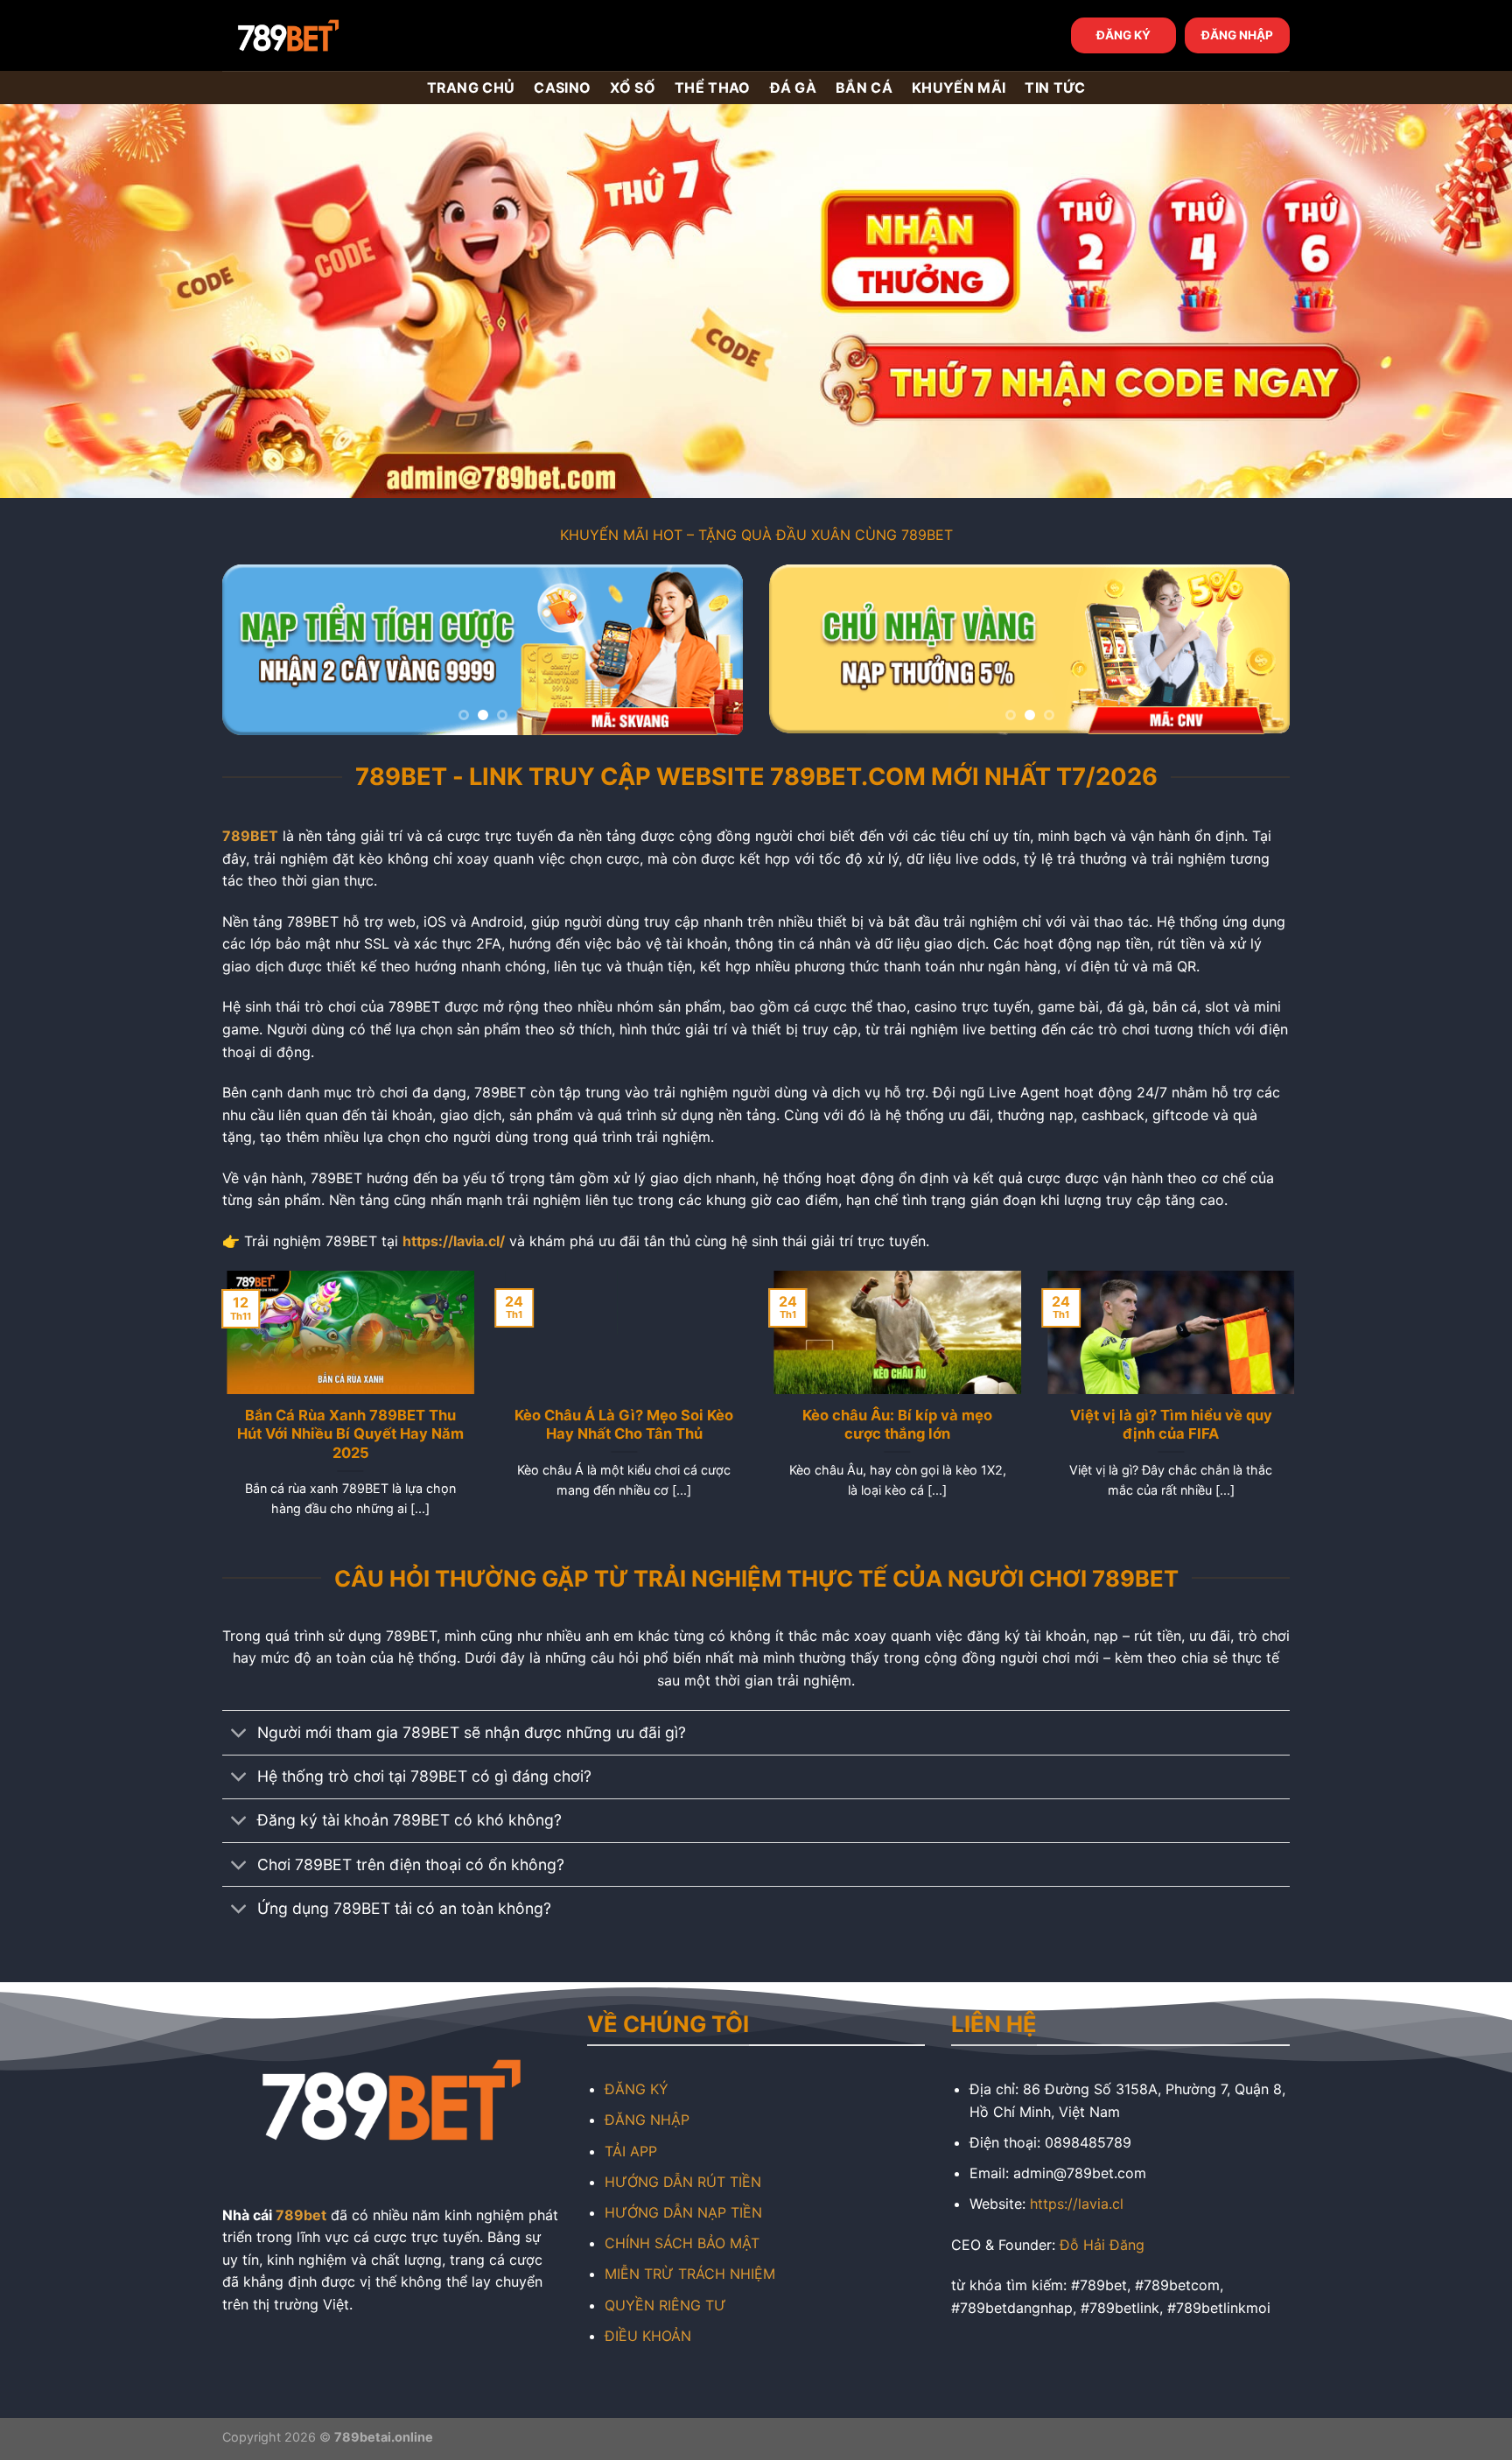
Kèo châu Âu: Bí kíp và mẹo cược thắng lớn (893, 1425)
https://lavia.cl (1077, 2204)
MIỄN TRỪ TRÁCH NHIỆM (690, 2274)
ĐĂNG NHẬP (1237, 35)
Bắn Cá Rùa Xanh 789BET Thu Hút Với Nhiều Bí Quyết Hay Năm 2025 (346, 1434)
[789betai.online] (320, 35)
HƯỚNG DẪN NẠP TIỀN (683, 2212)
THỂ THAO (713, 88)
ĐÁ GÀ (794, 88)
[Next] (710, 650)
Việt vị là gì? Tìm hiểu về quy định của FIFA (1166, 1425)
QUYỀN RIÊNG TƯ (665, 2305)
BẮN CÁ (864, 88)
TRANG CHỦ (471, 88)
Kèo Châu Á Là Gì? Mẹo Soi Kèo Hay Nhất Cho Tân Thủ (619, 1425)
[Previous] (255, 650)
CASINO (562, 88)
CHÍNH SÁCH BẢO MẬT (682, 2243)
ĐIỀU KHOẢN (648, 2336)
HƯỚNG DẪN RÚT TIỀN (683, 2182)
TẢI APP (631, 2151)
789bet (301, 2215)
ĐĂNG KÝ (1123, 35)
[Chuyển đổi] (239, 1735)
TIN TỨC (1055, 88)
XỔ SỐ (633, 88)
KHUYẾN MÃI (959, 88)
